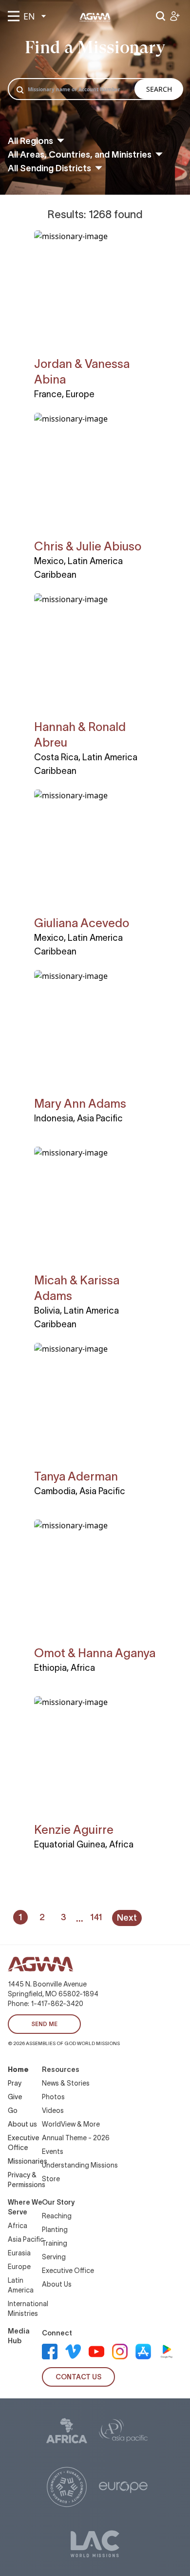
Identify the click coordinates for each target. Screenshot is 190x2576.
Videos (53, 2110)
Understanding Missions (80, 2165)
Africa (18, 2226)
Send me (44, 2024)
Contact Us (78, 2377)
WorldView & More (71, 2124)
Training (55, 2243)
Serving (54, 2257)
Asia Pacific (26, 2239)
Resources (61, 2069)
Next (127, 1918)
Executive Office (68, 2271)
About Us (57, 2284)
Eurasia (19, 2253)
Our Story (58, 2202)
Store (51, 2179)
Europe (19, 2267)
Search (159, 89)
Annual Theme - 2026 (76, 2138)
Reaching (57, 2216)
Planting (55, 2230)
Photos (53, 2097)
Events (53, 2151)
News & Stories (66, 2083)
